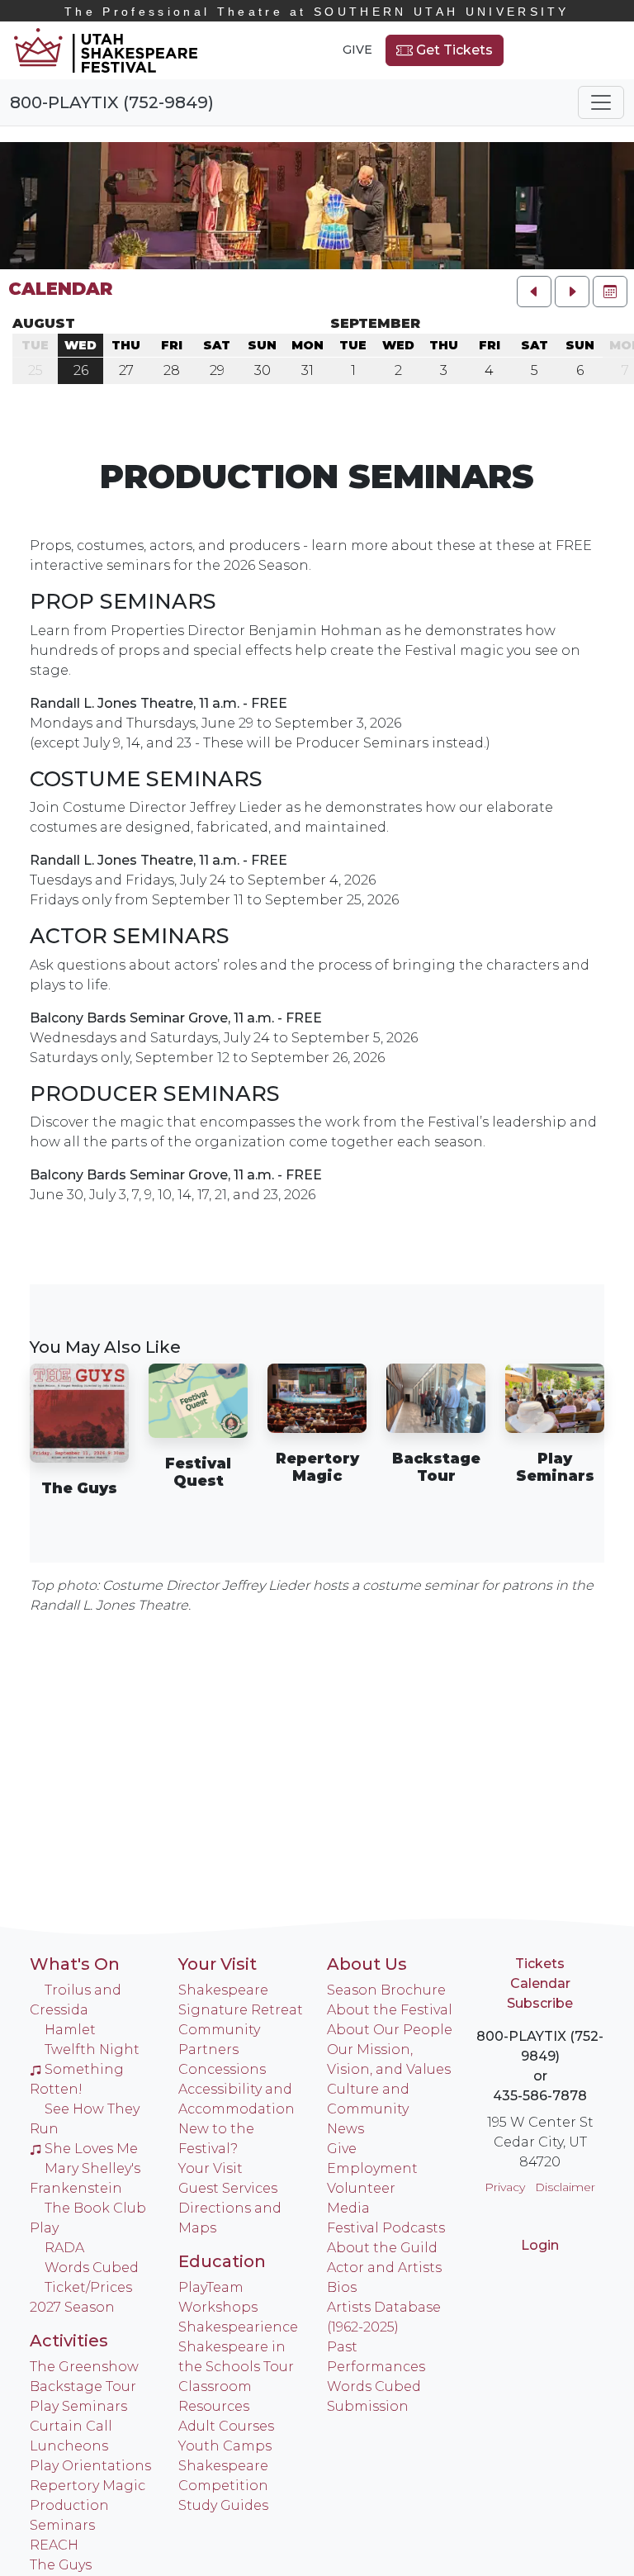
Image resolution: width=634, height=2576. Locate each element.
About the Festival (390, 2010)
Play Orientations (90, 2466)
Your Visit (218, 1964)
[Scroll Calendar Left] (534, 292)
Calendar (60, 289)
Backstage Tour (83, 2386)
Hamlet (70, 2030)
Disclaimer (565, 2187)
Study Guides (223, 2505)
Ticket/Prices (88, 2287)
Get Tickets (453, 50)
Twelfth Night (92, 2049)
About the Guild (382, 2248)
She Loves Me (91, 2149)
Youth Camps (225, 2446)
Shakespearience (238, 2327)
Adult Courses (226, 2426)
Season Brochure (386, 1990)
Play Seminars (78, 2406)
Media (348, 2208)
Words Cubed (92, 2268)
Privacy (505, 2187)
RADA (64, 2248)
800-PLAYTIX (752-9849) (112, 102)
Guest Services (228, 2188)
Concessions (222, 2069)
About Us (367, 1964)
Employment (372, 2168)
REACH (54, 2545)
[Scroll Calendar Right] (572, 292)
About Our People (390, 2030)
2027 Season (72, 2307)
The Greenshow (84, 2367)
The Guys (61, 2565)
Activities (69, 2341)
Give (357, 50)
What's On (75, 1964)
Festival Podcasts (386, 2228)
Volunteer (361, 2188)
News (345, 2129)
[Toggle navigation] (601, 102)
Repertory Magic (88, 2486)
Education (222, 2261)
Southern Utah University (317, 12)
